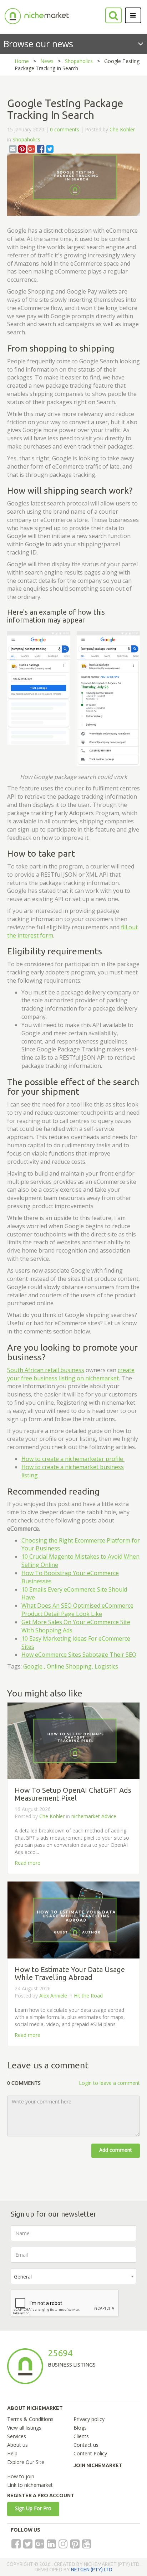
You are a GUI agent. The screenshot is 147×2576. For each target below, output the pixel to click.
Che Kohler (122, 129)
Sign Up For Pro (33, 2508)
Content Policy (90, 2453)
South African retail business (46, 1370)
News (47, 61)
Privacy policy (89, 2419)
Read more (27, 1863)
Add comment (116, 2150)
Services (17, 2436)
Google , (34, 1666)
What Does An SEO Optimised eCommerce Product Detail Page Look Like (77, 1610)
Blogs (80, 2428)
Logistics (106, 1666)
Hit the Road (88, 1996)
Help (12, 2453)
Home (22, 61)
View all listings (24, 2428)
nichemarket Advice (94, 1816)
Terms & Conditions (30, 2419)
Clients (81, 2436)
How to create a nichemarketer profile (73, 1459)
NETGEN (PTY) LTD (92, 2570)
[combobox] (73, 2276)
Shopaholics (79, 61)
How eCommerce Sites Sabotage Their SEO (79, 1655)
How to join (21, 2476)
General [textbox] (23, 2277)
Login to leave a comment (109, 2083)
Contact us (86, 2445)
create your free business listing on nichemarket (71, 1374)
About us (17, 2445)
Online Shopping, (70, 1666)
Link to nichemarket (30, 2485)
